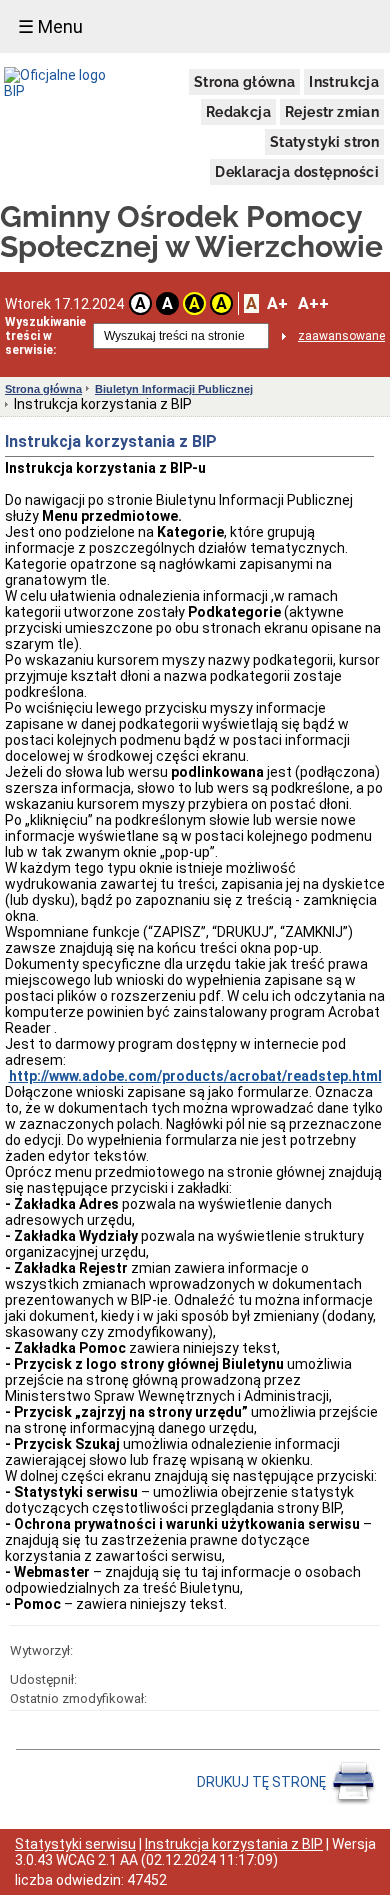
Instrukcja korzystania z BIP (234, 1844)
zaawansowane (341, 336)
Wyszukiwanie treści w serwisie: (45, 336)
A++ (313, 303)
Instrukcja (344, 82)
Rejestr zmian (332, 112)
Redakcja (238, 112)
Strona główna (244, 82)
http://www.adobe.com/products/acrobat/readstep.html (195, 1076)
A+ (277, 303)
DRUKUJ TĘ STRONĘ (263, 1782)
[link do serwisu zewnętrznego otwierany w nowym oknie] (66, 83)
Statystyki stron (324, 142)
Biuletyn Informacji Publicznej (174, 389)
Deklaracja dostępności (297, 172)
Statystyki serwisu (75, 1844)
